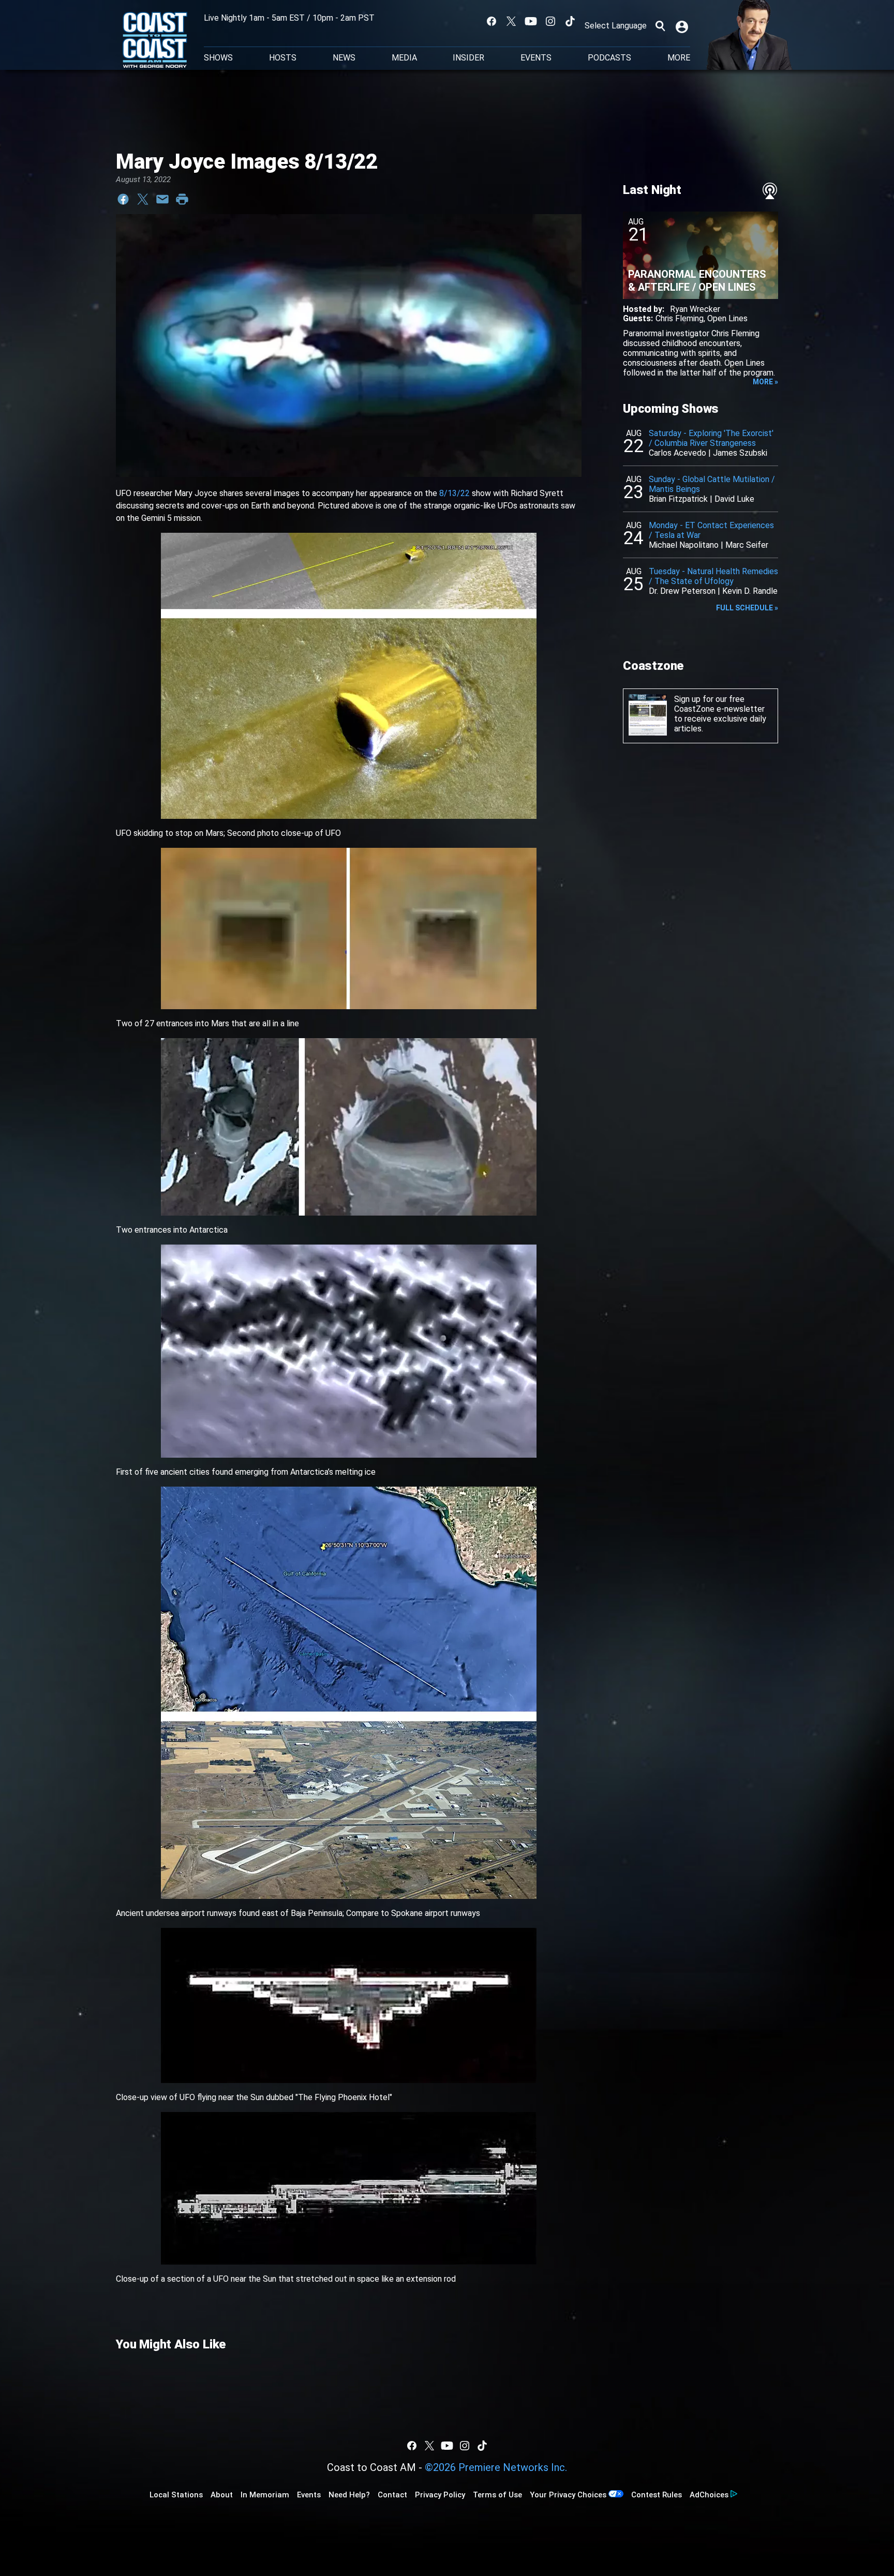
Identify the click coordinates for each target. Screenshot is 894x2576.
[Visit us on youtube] (531, 21)
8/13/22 (455, 493)
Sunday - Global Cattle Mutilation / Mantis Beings (712, 484)
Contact (392, 2495)
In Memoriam (265, 2495)
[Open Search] (660, 26)
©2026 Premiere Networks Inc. (496, 2467)
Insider (468, 58)
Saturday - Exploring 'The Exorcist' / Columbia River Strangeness (711, 438)
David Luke (734, 499)
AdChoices (709, 2495)
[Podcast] (770, 191)
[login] (683, 26)
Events (536, 58)
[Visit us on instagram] (550, 21)
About (222, 2495)
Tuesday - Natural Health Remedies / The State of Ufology (713, 576)
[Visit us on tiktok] (570, 21)
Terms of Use (497, 2495)
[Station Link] (155, 41)
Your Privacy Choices (568, 2495)
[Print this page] (182, 199)
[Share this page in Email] (162, 199)
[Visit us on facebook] (491, 21)
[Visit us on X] (511, 21)
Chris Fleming (680, 318)
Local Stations (176, 2495)
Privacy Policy (440, 2495)
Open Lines (727, 318)
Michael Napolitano (684, 545)
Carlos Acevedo (677, 453)
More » (765, 382)
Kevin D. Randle (750, 591)
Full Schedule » (747, 608)
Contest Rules (657, 2495)
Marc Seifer (747, 545)
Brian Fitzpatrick (678, 499)
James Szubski (740, 453)
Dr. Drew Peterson (682, 591)
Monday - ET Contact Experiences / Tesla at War (711, 530)
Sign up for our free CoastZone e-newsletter (719, 704)
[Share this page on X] (143, 199)
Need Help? (349, 2495)
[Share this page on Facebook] (123, 199)
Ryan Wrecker (695, 309)
